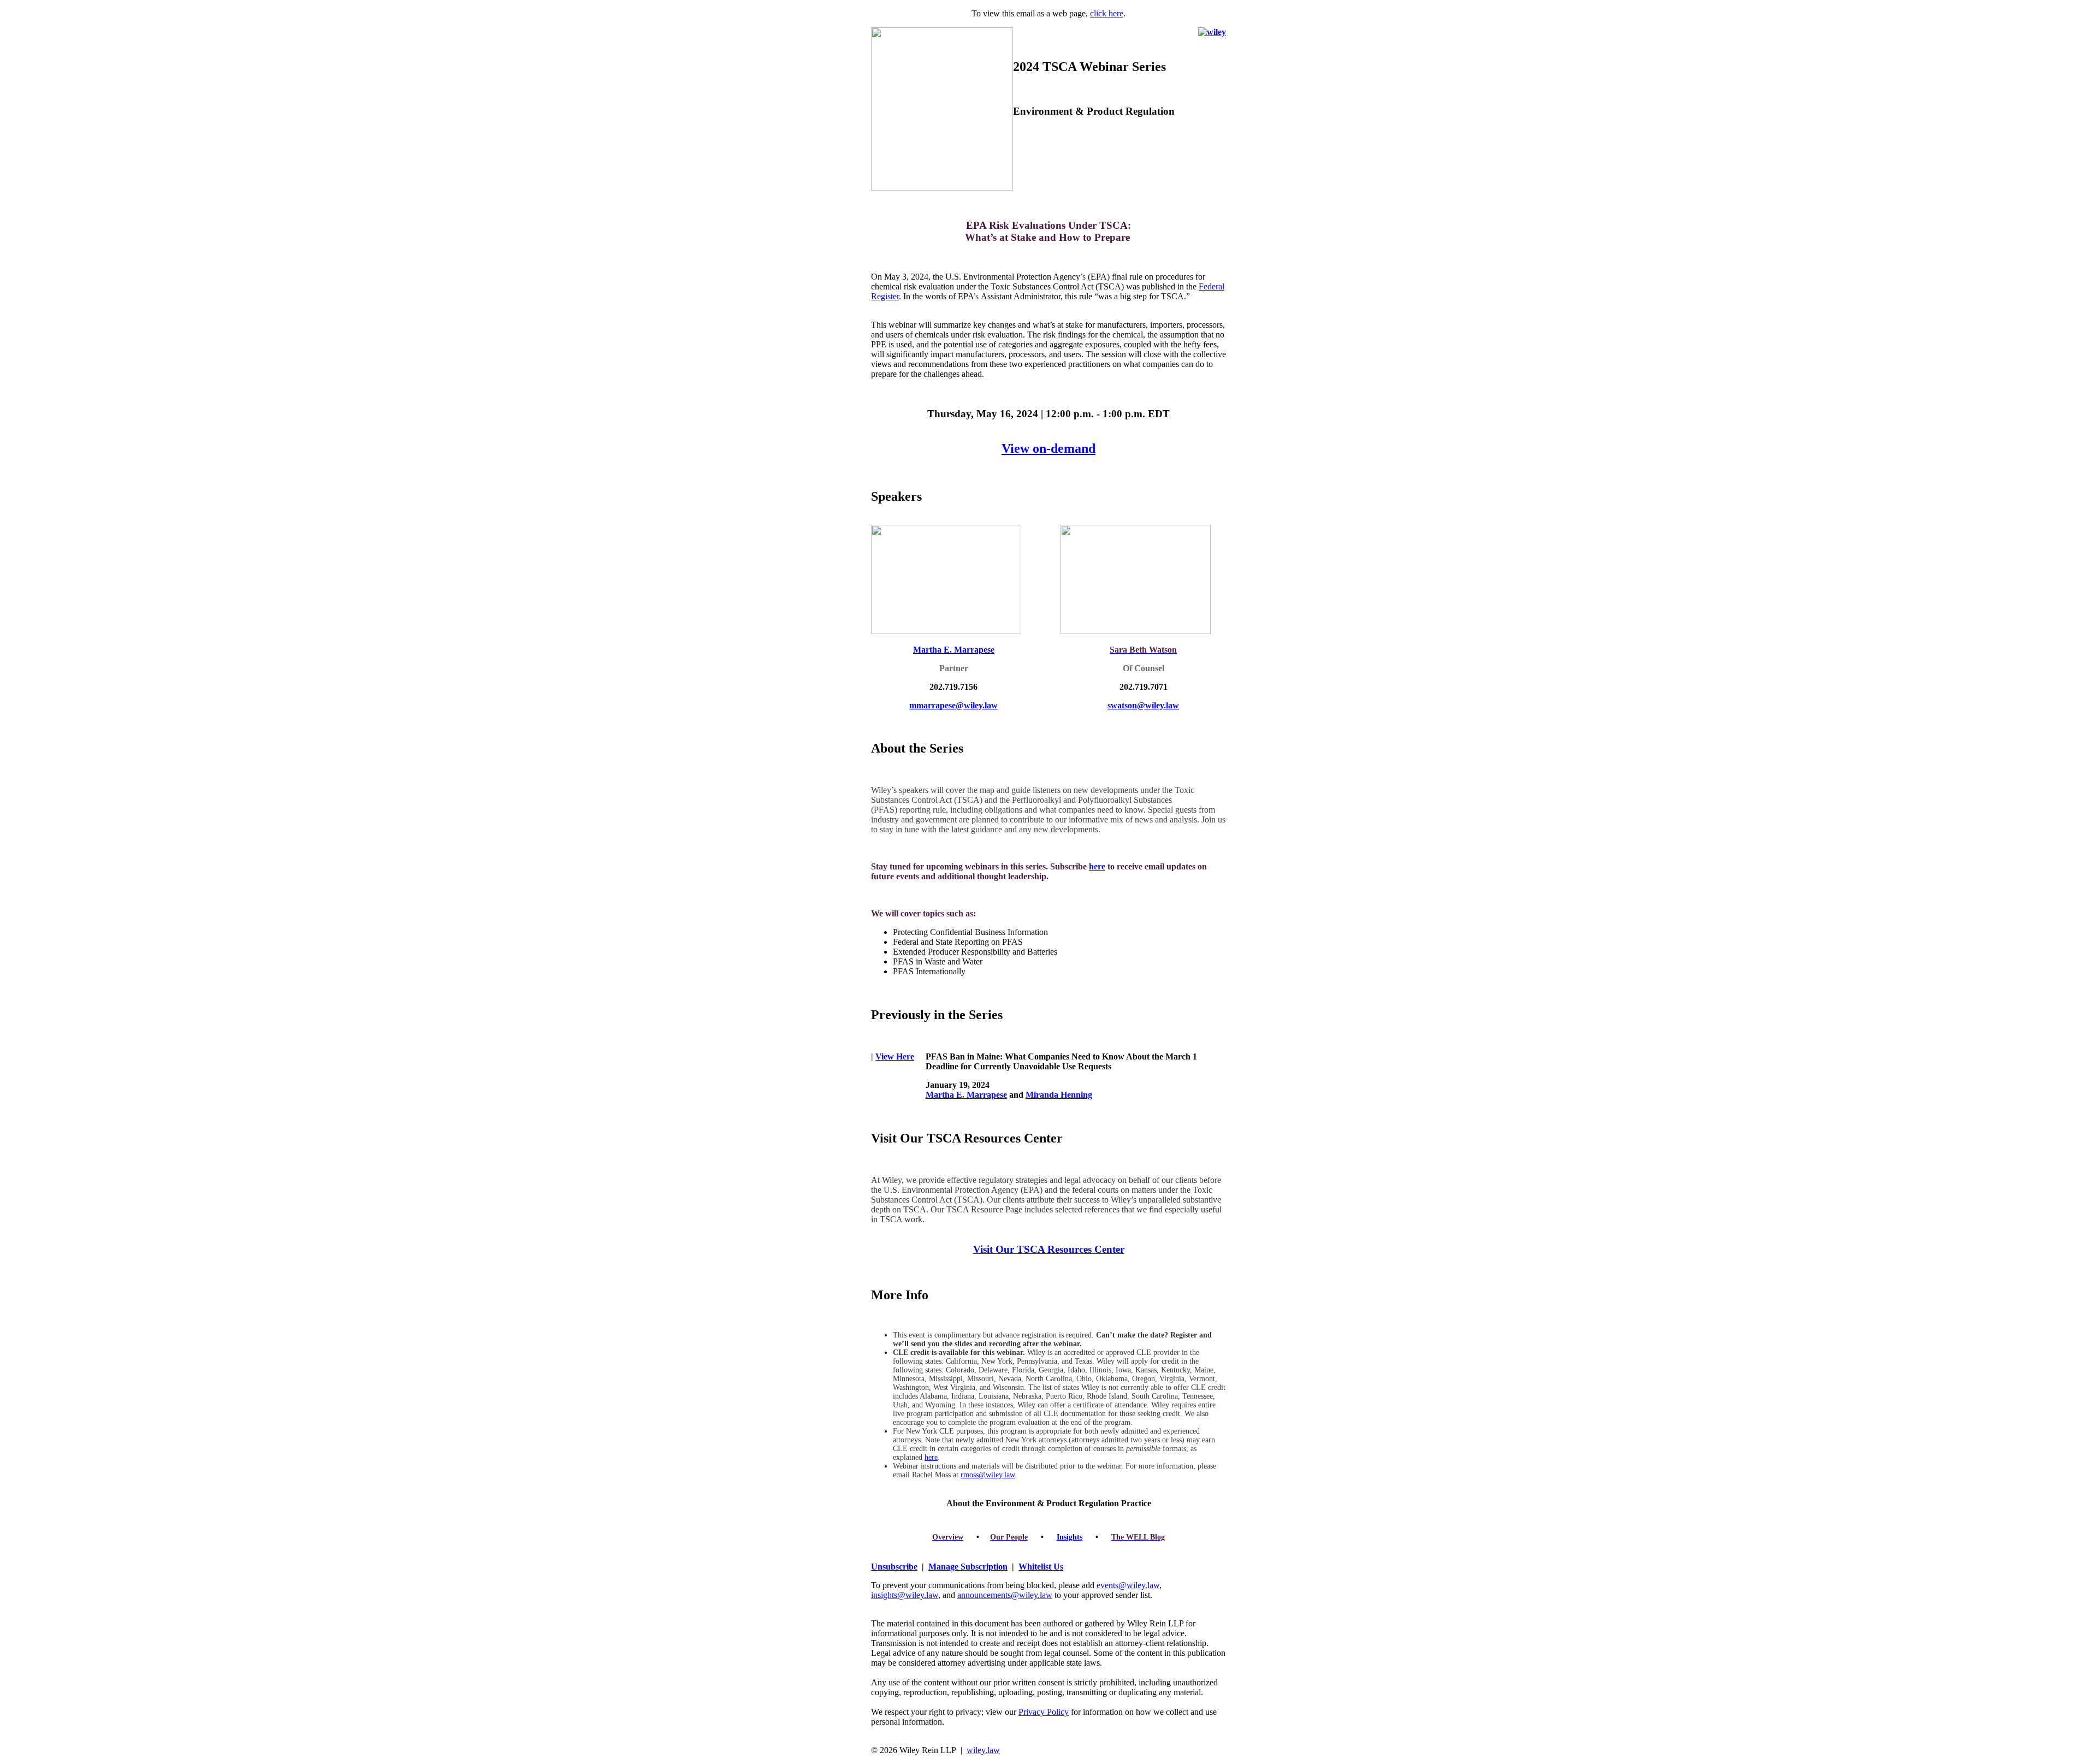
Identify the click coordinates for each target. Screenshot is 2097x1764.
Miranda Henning (1059, 1095)
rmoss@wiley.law (988, 1475)
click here (1107, 13)
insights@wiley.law (905, 1595)
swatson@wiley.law (1143, 705)
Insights (1070, 1537)
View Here (895, 1056)
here (1097, 866)
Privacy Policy (1044, 1712)
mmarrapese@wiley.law (953, 705)
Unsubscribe (894, 1567)
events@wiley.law (1128, 1585)
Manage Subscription (968, 1567)
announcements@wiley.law (1005, 1595)
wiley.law (983, 1750)
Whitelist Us (1041, 1567)
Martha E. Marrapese (966, 1095)
